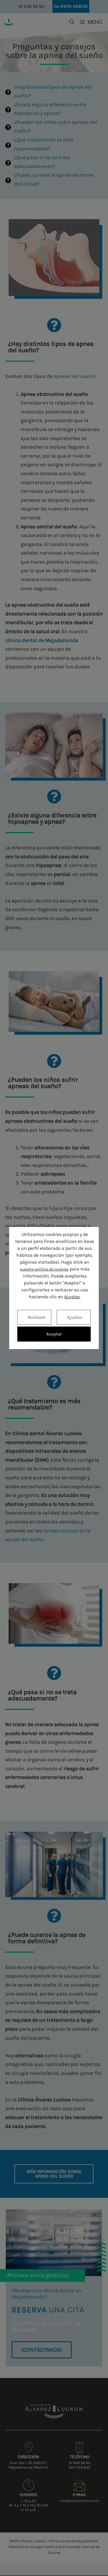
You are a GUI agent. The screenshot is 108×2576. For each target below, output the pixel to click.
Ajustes (72, 1297)
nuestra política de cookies (44, 1269)
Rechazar (37, 1317)
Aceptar (54, 1334)
